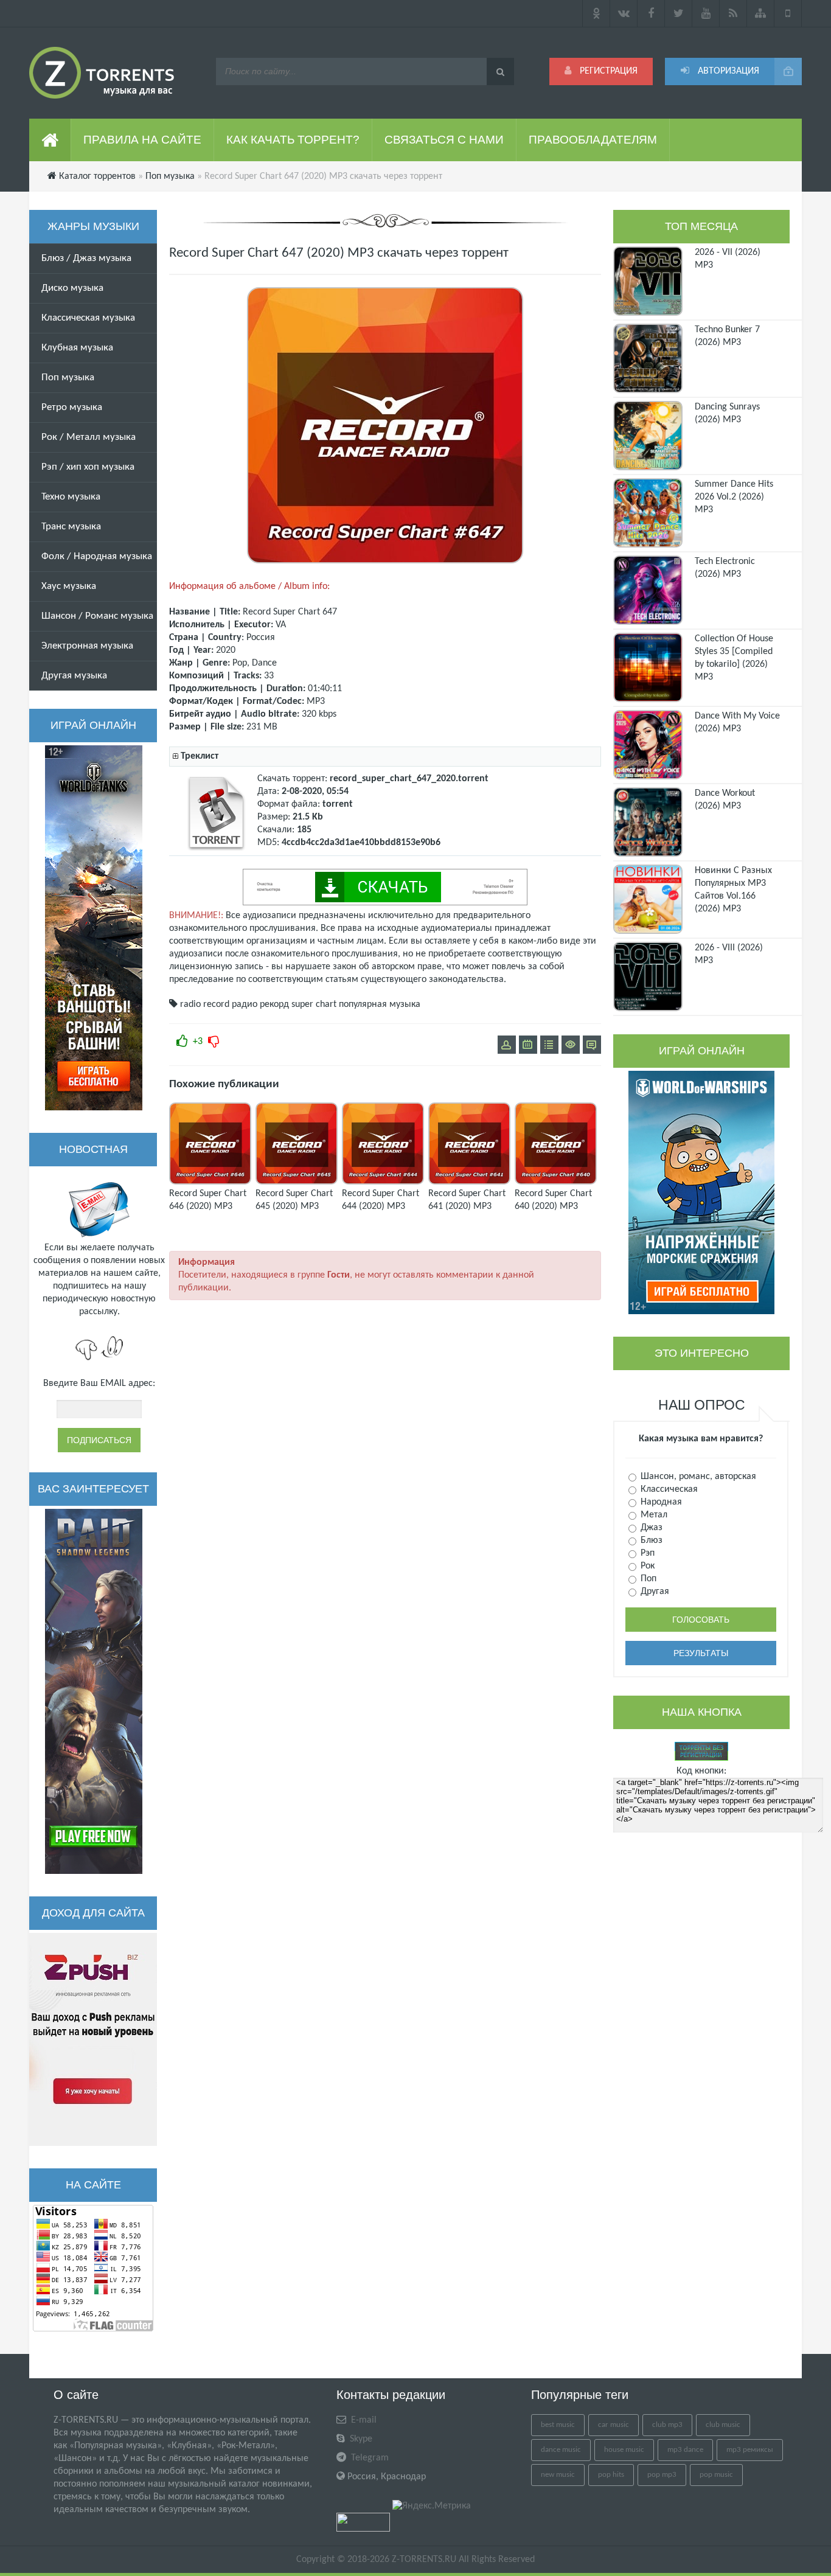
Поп (647, 1579)
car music (614, 2425)
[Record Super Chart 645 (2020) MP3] (297, 1182)
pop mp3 (662, 2475)
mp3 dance (685, 2450)
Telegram (369, 2458)
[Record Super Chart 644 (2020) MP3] (383, 1182)
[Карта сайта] (761, 13)
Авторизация (727, 71)
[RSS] (733, 13)
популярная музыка (380, 1004)
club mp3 (667, 2425)
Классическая (668, 1489)
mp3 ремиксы (750, 2450)
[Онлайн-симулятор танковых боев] (94, 928)
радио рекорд (260, 1004)
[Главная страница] (50, 140)
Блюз (650, 1540)
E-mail (363, 2420)
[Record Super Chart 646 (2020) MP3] (210, 1182)
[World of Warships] (701, 1192)
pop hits (611, 2475)
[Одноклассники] (596, 13)
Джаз (650, 1528)
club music (723, 2425)
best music (558, 2425)
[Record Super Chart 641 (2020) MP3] (469, 1182)
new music (558, 2475)
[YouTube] (706, 13)
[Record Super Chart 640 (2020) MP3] (556, 1182)
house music (624, 2450)
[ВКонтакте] (624, 13)
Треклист (200, 756)
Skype (360, 2439)
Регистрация (607, 71)
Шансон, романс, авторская (697, 1477)
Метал (653, 1515)
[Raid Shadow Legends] (94, 1691)
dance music (561, 2450)
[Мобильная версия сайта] (788, 13)
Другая (654, 1592)
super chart (314, 1004)
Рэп (646, 1553)
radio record (205, 1004)
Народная (660, 1502)
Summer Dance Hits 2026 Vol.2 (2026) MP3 (734, 497)
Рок (646, 1566)
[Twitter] (679, 13)
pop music (716, 2475)
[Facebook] (651, 13)
